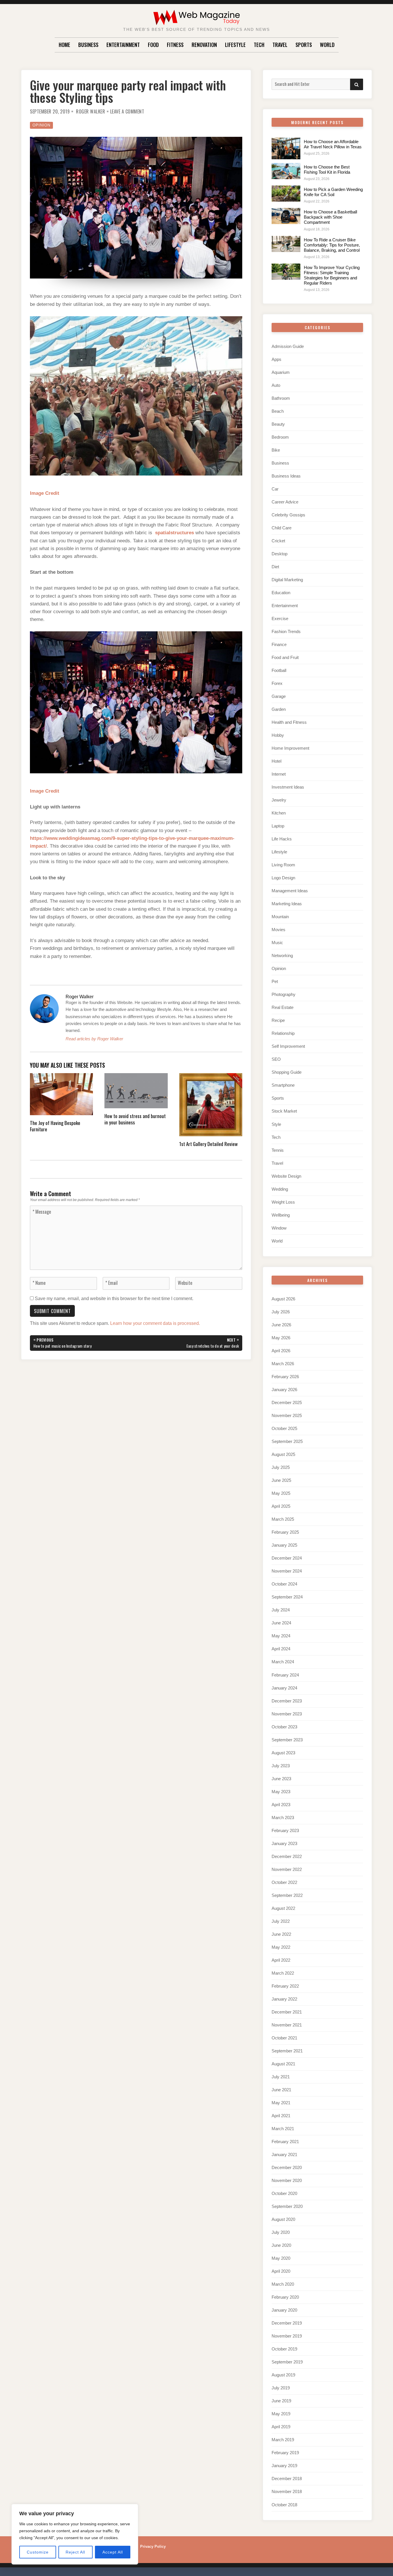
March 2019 (283, 2440)
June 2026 (281, 1325)
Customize (38, 2552)
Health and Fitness (289, 722)
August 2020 (283, 2219)
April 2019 (281, 2427)
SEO (276, 1059)
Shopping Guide (287, 1072)
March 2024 (283, 1662)
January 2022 (284, 1999)
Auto (276, 385)
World (327, 45)
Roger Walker (90, 111)
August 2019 (283, 2375)
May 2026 (281, 1338)
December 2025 (287, 1402)
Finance (279, 644)
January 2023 (284, 1843)
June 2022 (281, 1934)
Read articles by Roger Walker (94, 1039)
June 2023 (281, 1779)
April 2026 (281, 1351)
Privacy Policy (153, 2546)
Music (277, 943)
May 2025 (281, 1493)
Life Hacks (282, 839)
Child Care (282, 528)
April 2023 (281, 1805)
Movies (278, 930)
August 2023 (283, 1753)
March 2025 (283, 1519)
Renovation (204, 45)
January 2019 (284, 2466)
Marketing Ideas (287, 904)
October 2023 (284, 1727)
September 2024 (287, 1597)
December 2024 (287, 1558)
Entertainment (123, 45)
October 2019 (284, 2349)
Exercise (280, 619)
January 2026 (284, 1390)
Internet (279, 774)
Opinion (41, 125)
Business (88, 45)
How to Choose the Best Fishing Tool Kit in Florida (327, 169)
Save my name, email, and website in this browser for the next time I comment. (114, 1299)
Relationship (283, 1033)
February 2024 (285, 1675)
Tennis (278, 1150)
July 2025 (281, 1467)
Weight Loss (283, 1202)
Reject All (75, 2552)
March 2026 (283, 1364)
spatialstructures (174, 533)
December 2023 (287, 1701)
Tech (259, 45)
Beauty (278, 424)
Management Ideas (290, 891)
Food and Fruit (285, 657)
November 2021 (287, 2025)
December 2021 (287, 2012)
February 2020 (285, 2297)
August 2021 (283, 2064)
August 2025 (283, 1454)
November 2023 (287, 1714)
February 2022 (285, 1986)
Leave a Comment (127, 111)
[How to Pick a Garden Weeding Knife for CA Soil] (286, 194)
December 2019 (287, 2323)
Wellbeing (281, 1215)
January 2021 (284, 2154)
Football (279, 670)
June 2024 (281, 1623)
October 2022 (284, 1882)
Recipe (278, 1020)
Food (153, 45)
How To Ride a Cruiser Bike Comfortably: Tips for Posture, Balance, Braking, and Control (332, 245)
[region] (75, 2534)
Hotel (276, 761)
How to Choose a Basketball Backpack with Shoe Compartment (330, 217)
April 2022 (281, 1960)
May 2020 (281, 2258)
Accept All (113, 2552)
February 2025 (285, 1532)
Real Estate (283, 1007)
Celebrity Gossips (288, 515)
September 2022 (287, 1895)
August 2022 (283, 1908)
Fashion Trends (286, 631)
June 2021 (281, 2090)
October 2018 (284, 2505)
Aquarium (281, 372)
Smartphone (283, 1085)
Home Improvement (290, 748)
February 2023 (285, 1830)
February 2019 (285, 2453)
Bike (276, 450)
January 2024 (284, 1688)
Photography (284, 994)
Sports (304, 45)
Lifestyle (235, 45)
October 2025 (284, 1428)
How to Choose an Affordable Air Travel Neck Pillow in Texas (333, 144)
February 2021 (285, 2142)
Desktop (280, 554)
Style (276, 1124)
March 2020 (283, 2284)
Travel (280, 45)
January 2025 (284, 1545)
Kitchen (279, 813)
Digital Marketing (287, 580)
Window (279, 1228)
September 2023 (287, 1740)
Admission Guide (288, 346)
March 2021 (283, 2129)
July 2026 (281, 1312)
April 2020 (281, 2271)
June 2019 (281, 2401)
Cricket (278, 541)
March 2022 (283, 1973)
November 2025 (287, 1415)
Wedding (280, 1189)
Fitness (175, 45)
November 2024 (287, 1571)
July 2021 (281, 2077)
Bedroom (280, 437)
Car (275, 489)
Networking (282, 955)
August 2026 (283, 1299)
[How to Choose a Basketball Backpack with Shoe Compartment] (286, 216)
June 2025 (281, 1480)
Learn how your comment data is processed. (155, 1323)
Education (281, 593)
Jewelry (279, 800)
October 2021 (284, 2038)
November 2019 (287, 2336)
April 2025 (281, 1506)
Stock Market (284, 1111)
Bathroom (281, 398)
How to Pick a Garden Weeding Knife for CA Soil (333, 192)
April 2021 (281, 2116)
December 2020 (287, 2167)
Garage (279, 696)
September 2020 (287, 2206)
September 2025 (287, 1441)
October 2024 (284, 1584)
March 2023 (283, 1818)
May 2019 (281, 2414)
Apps (276, 359)
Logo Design (283, 878)
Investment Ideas (288, 787)
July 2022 (281, 1921)
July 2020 (281, 2232)
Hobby (278, 735)
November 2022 (287, 1869)
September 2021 (287, 2051)
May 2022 (281, 1947)
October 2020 (284, 2193)
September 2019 (287, 2362)
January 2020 (284, 2310)
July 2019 (281, 2388)
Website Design (286, 1176)
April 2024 (281, 1649)
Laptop (278, 826)
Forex (277, 683)
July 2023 (281, 1766)
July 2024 (281, 1610)
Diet (275, 567)
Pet (275, 981)
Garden (279, 709)
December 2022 (287, 1856)
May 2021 (281, 2103)
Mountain (280, 917)
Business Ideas (286, 476)
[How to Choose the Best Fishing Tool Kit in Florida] (286, 171)
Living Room (283, 865)
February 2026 (285, 1377)
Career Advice (285, 502)
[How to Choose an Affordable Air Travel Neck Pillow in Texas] (286, 148)
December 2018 (287, 2479)
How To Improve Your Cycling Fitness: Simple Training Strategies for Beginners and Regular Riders (332, 275)
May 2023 (281, 1792)
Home (64, 45)
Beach (278, 411)
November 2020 (287, 2180)
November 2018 (287, 2491)
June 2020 (281, 2245)
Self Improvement (288, 1046)
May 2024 (281, 1636)
